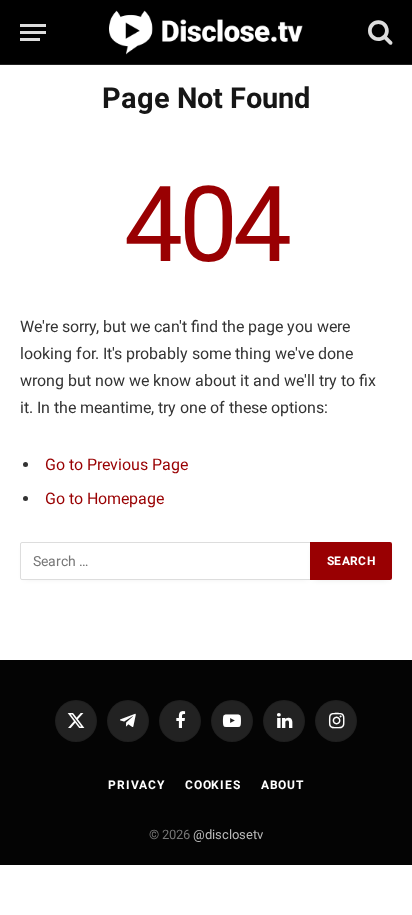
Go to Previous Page (116, 464)
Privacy (136, 785)
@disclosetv (228, 834)
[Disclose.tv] (206, 32)
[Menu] (33, 32)
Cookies (213, 785)
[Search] (378, 31)
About (282, 785)
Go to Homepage (104, 498)
